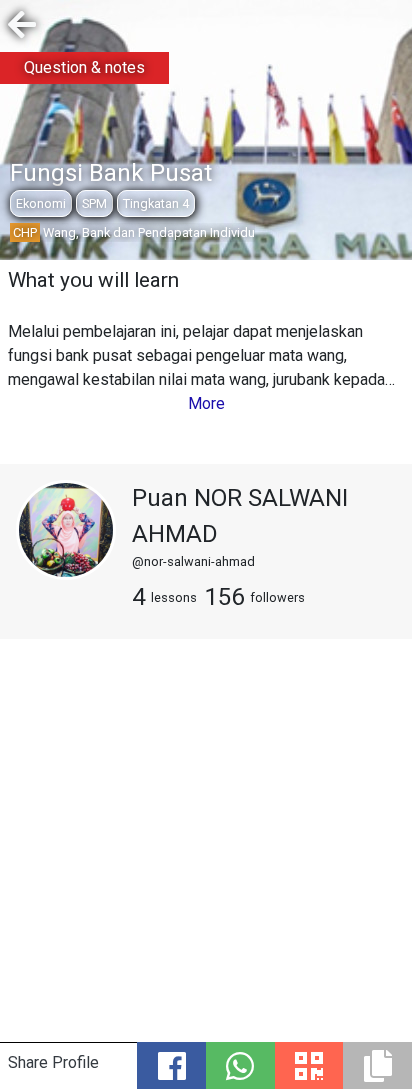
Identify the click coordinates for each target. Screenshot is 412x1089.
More (206, 403)
